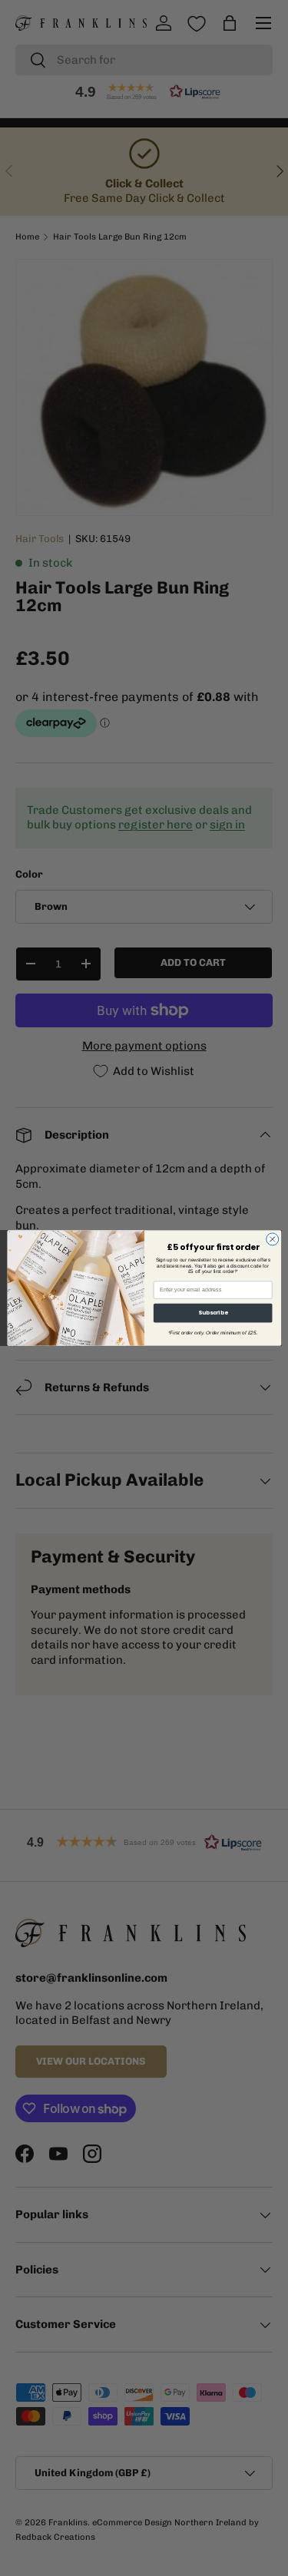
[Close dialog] (272, 1239)
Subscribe (212, 1313)
